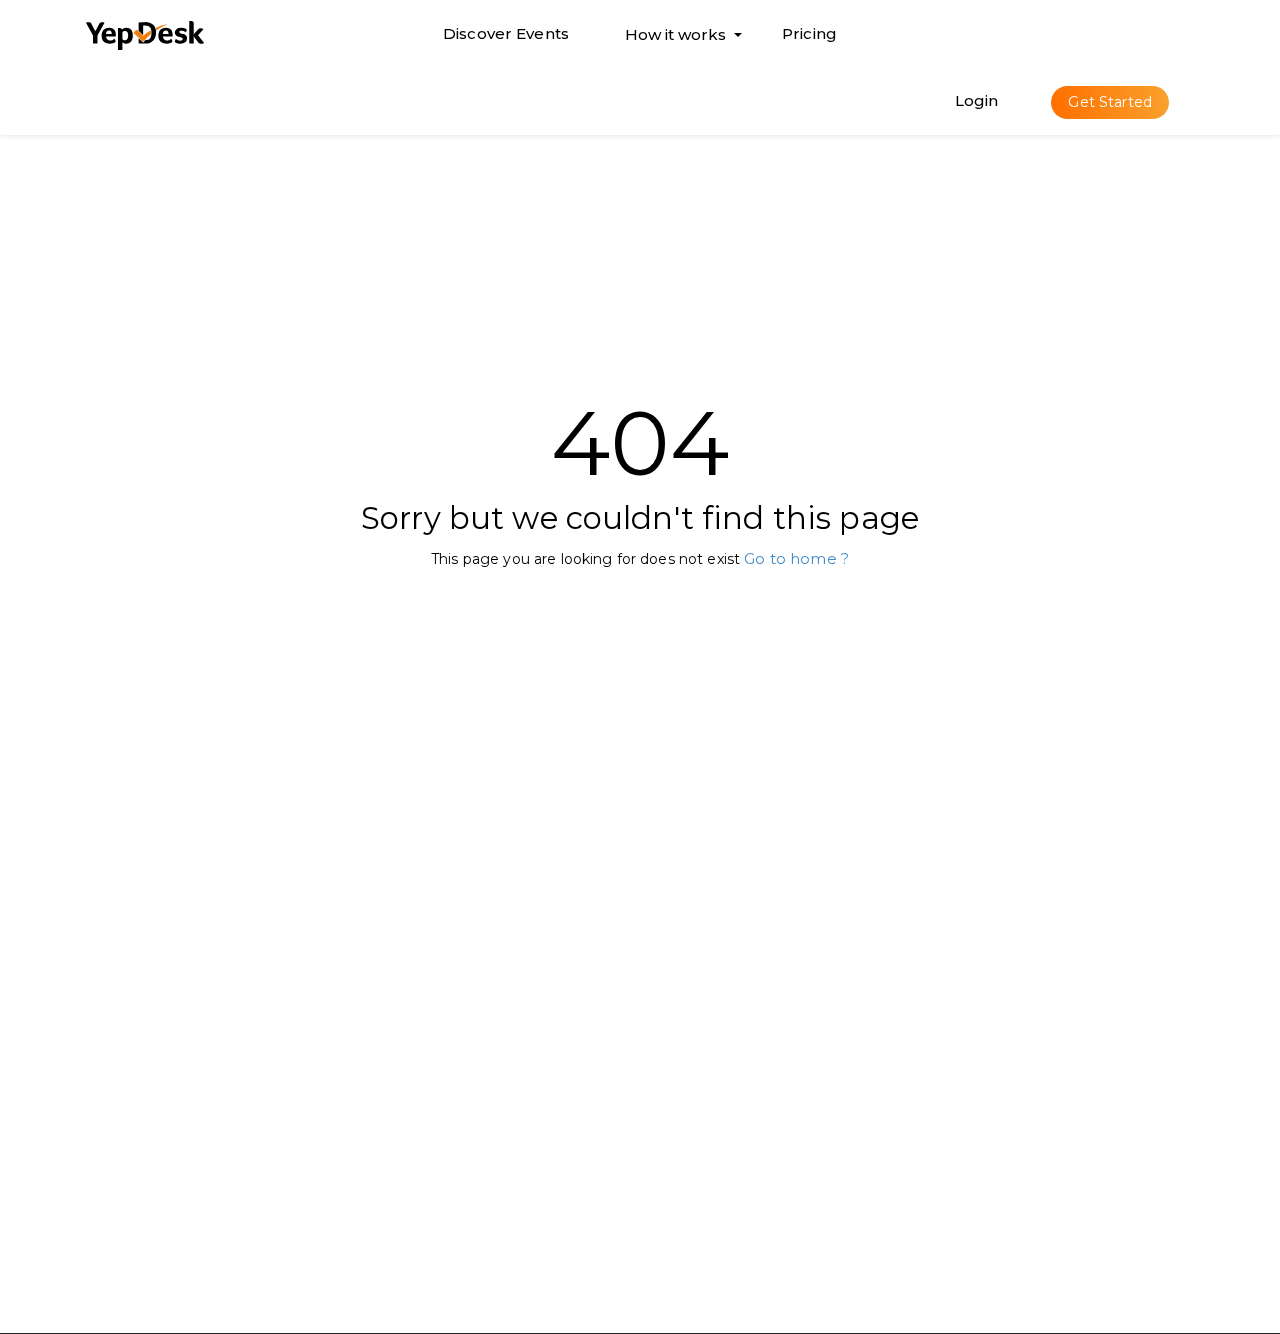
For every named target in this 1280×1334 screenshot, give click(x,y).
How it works (675, 39)
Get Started (1110, 102)
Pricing (809, 33)
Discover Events (506, 33)
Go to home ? (796, 558)
